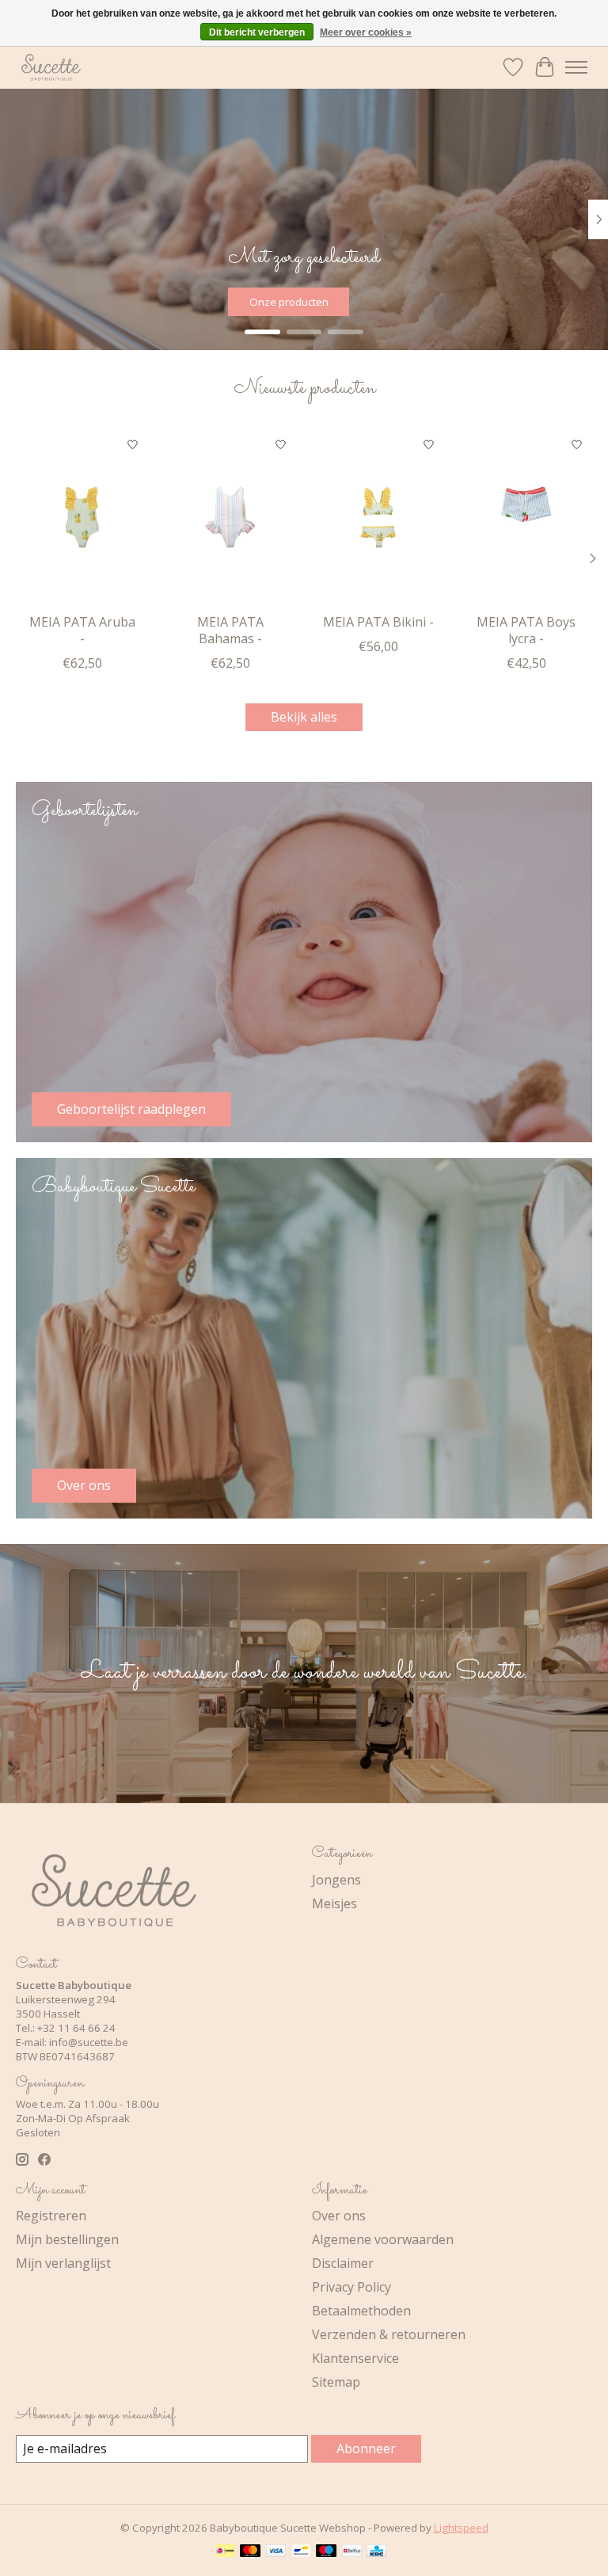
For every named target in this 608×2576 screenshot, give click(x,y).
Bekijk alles (304, 717)
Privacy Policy (351, 2287)
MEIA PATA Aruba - (82, 630)
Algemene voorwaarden (383, 2239)
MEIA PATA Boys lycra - (526, 630)
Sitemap (336, 2382)
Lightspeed (461, 2528)
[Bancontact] (301, 2552)
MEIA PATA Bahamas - (230, 630)
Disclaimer (343, 2263)
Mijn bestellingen (67, 2239)
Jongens (336, 1880)
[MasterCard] (250, 2552)
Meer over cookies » (366, 32)
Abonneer (366, 2448)
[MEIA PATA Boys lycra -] (526, 517)
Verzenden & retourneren (389, 2334)
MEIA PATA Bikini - (378, 622)
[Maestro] (326, 2552)
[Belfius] (352, 2552)
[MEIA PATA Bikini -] (378, 517)
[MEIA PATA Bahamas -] (230, 517)
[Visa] (276, 2552)
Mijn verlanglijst (63, 2263)
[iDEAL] (225, 2552)
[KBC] (376, 2552)
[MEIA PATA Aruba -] (82, 517)
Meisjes (334, 1903)
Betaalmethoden (361, 2311)
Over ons (339, 2216)
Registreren (51, 2216)
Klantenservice (355, 2358)
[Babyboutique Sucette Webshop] (51, 67)
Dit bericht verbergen (257, 32)
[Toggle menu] (576, 67)
